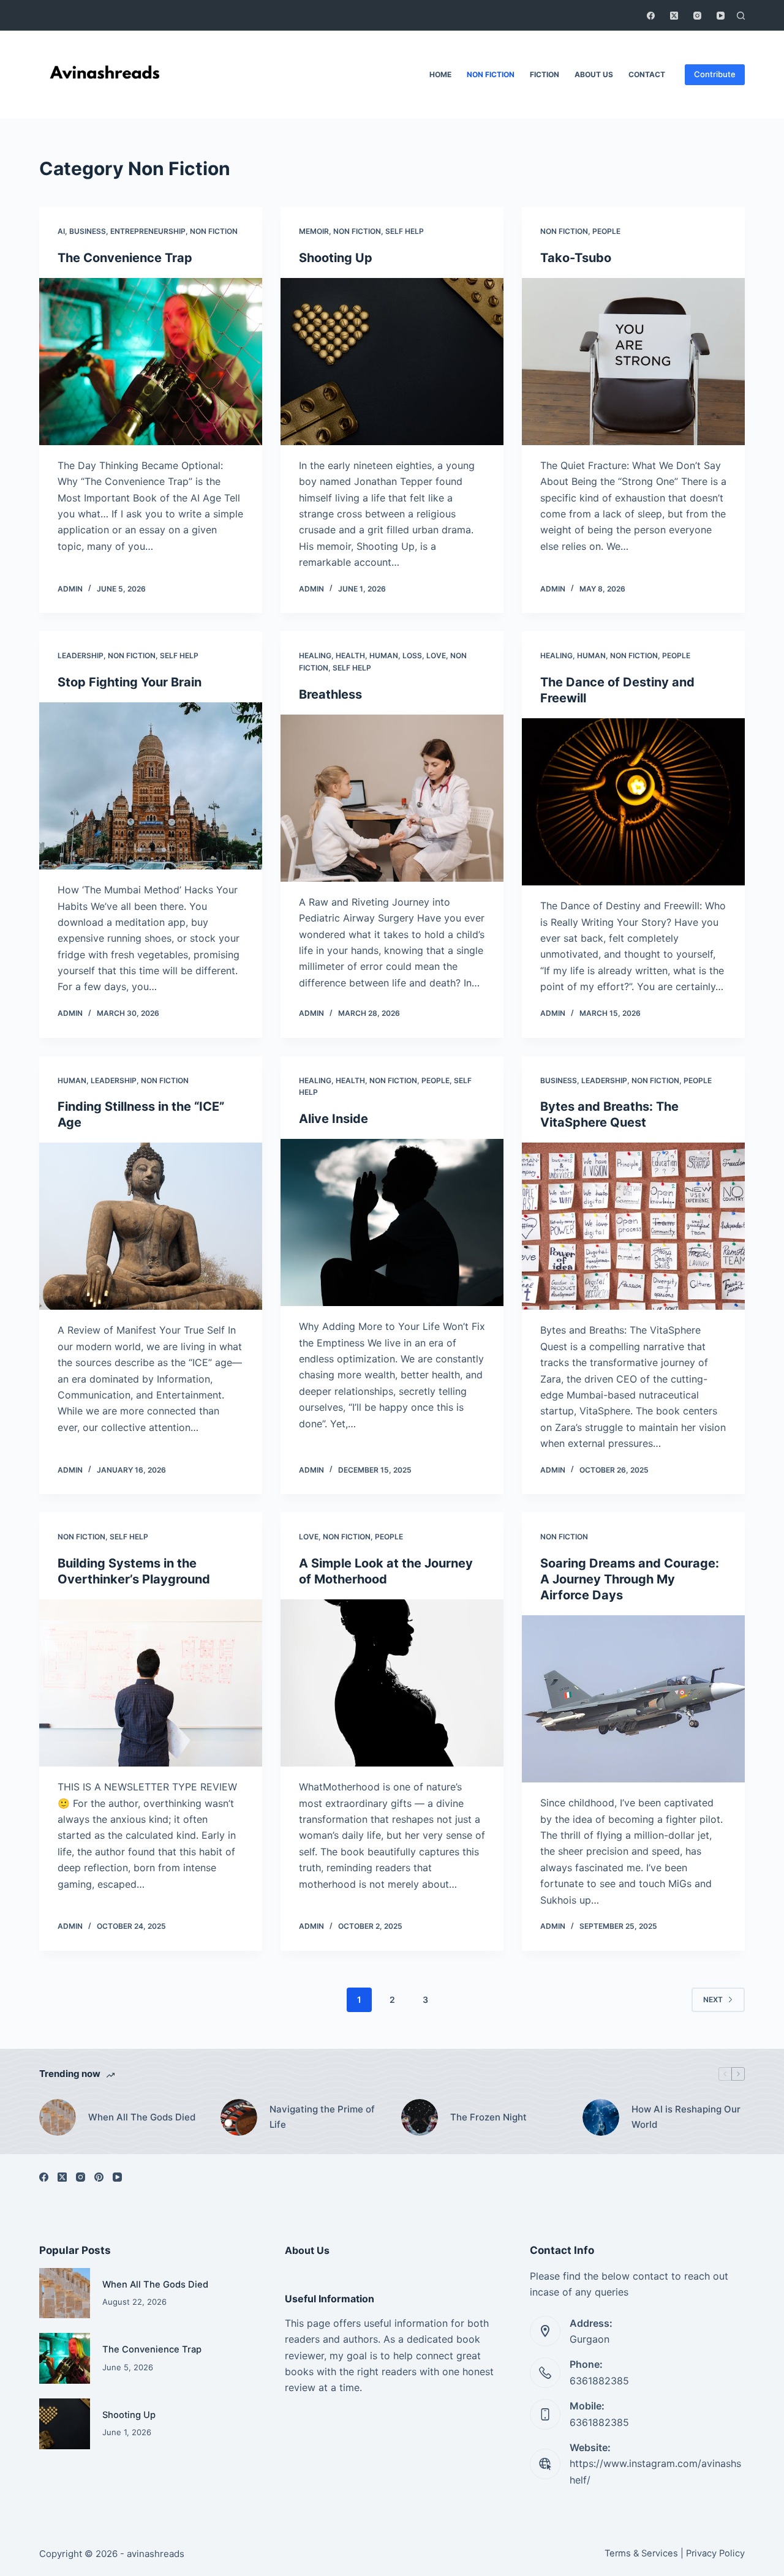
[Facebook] (651, 16)
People (606, 231)
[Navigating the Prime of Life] (239, 2117)
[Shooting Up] (392, 362)
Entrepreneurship (148, 231)
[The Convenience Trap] (151, 362)
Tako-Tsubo (576, 258)
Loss (412, 655)
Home (440, 74)
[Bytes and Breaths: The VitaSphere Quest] (633, 1226)
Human (384, 655)
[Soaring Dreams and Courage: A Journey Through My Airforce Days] (633, 1699)
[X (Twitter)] (674, 16)
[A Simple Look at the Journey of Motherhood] (392, 1683)
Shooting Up (336, 258)
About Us (594, 74)
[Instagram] (697, 16)
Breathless (330, 694)
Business (88, 231)
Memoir (314, 231)
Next (713, 2000)
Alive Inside (334, 1119)
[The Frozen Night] (420, 2117)
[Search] (741, 16)
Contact (647, 74)
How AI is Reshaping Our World (686, 2117)
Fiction (545, 74)
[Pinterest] (99, 2177)
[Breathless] (392, 798)
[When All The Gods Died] (58, 2117)
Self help (405, 231)
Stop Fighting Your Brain (130, 682)
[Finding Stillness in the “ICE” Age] (151, 1226)
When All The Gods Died (142, 2117)
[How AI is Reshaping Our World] (601, 2117)
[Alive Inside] (392, 1222)
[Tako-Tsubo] (633, 362)
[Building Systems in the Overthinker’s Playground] (151, 1683)
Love (436, 655)
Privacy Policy (715, 2553)
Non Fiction (491, 74)
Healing (315, 655)
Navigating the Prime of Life (322, 2117)
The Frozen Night (488, 2117)
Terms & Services (641, 2553)
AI (61, 231)
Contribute (715, 74)
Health (350, 655)
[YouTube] (721, 16)
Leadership (81, 655)
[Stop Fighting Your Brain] (151, 786)
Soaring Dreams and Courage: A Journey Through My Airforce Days (630, 1579)
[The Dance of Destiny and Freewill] (633, 802)
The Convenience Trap (125, 258)
